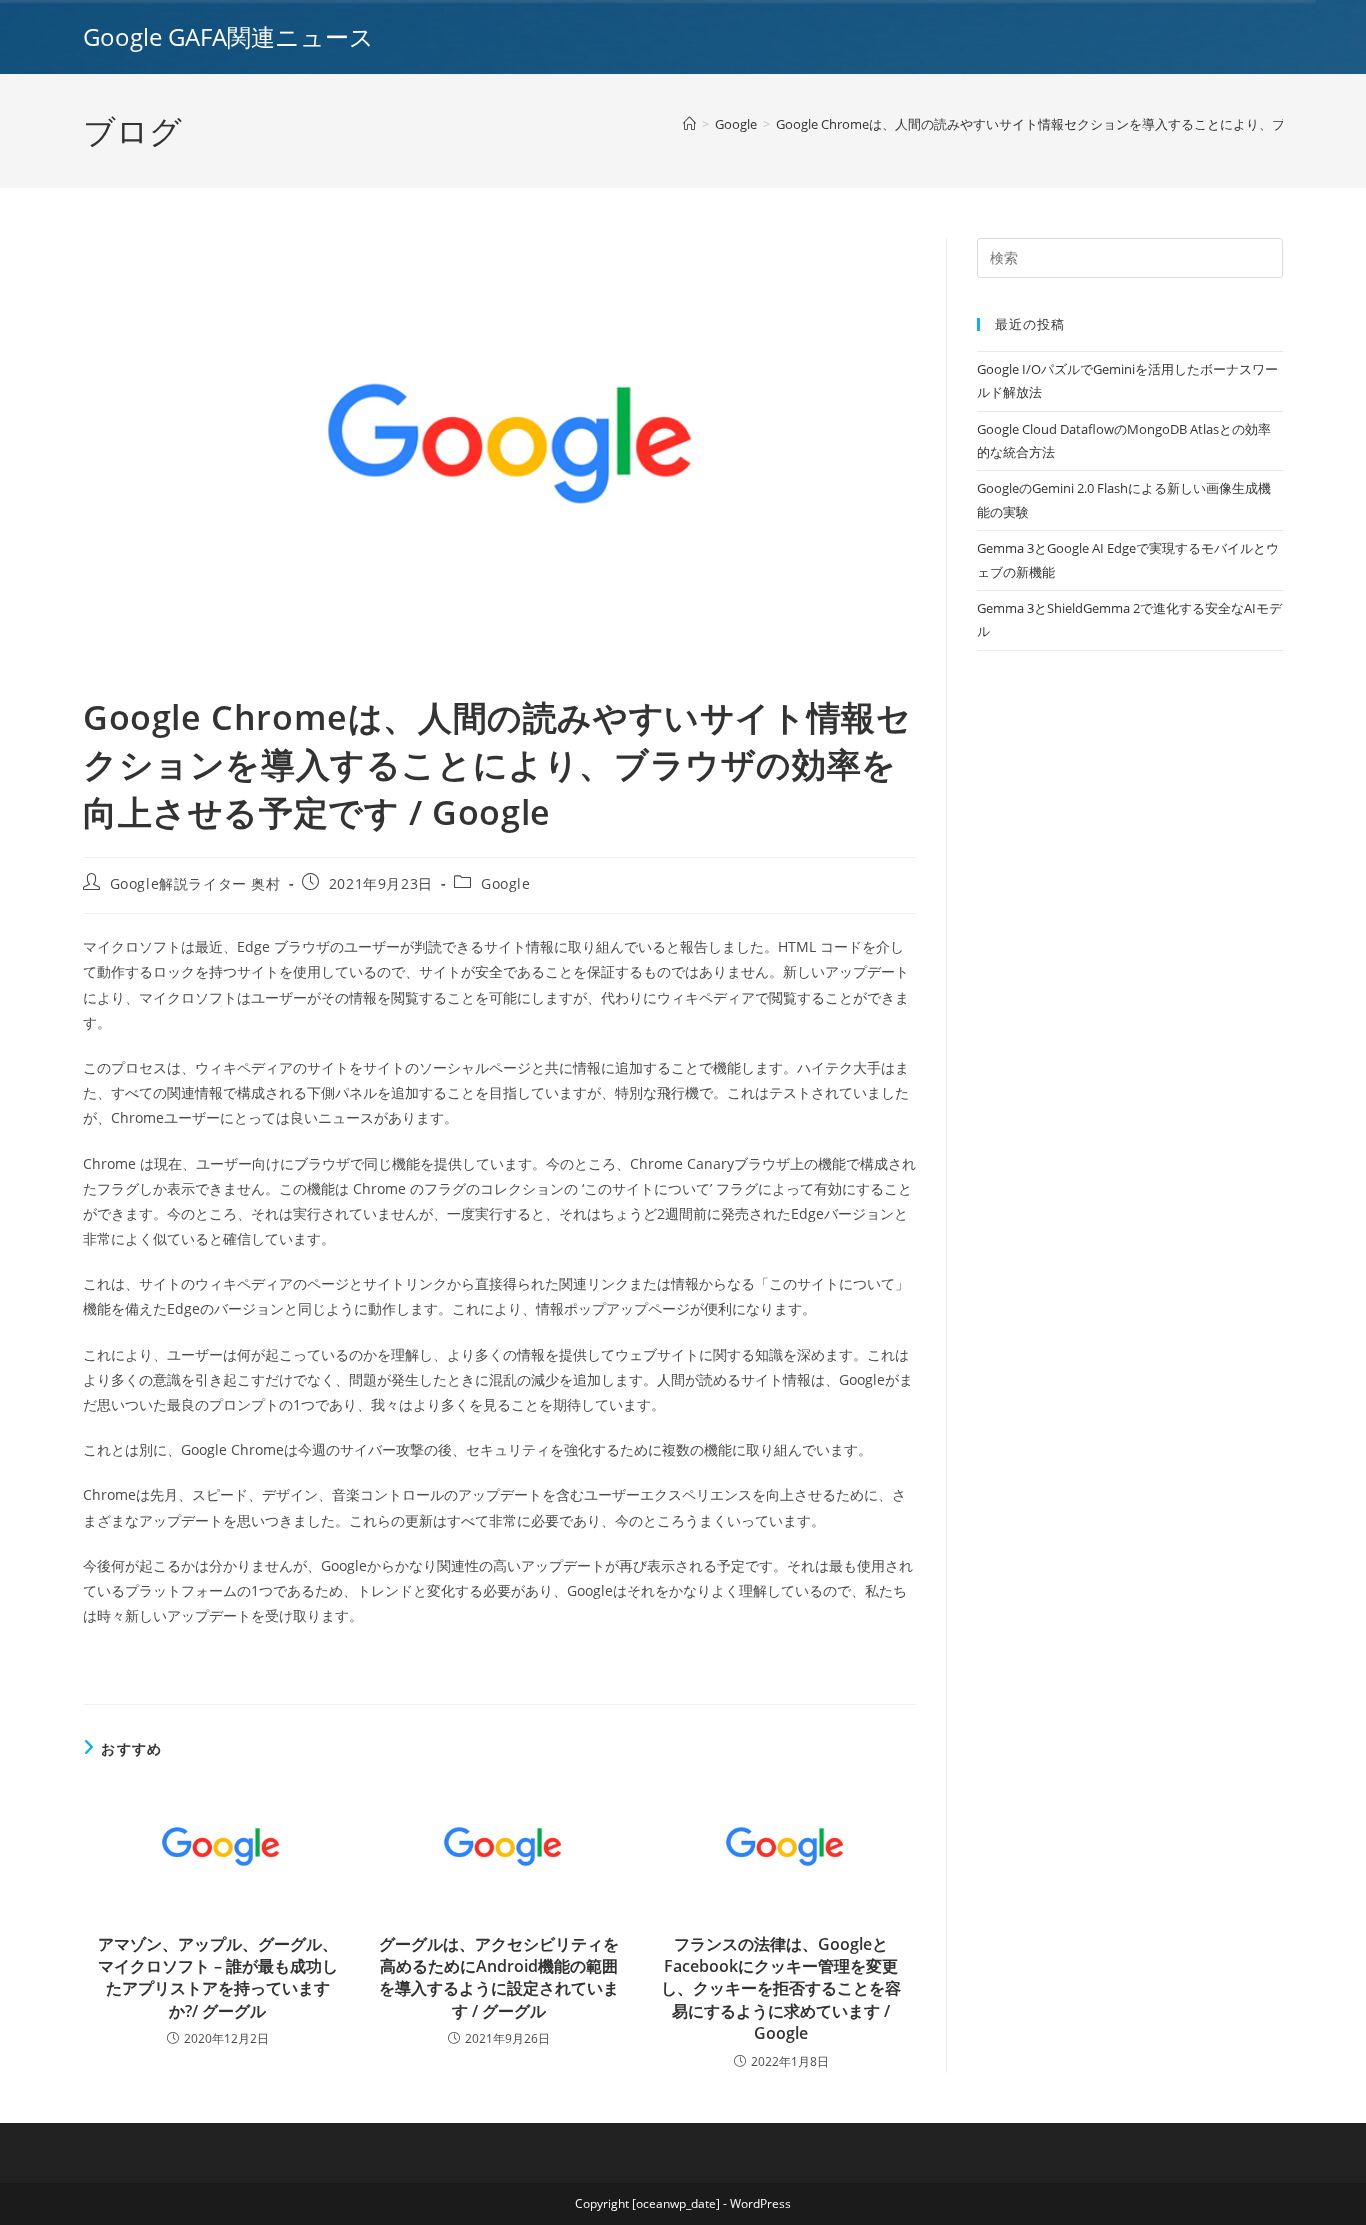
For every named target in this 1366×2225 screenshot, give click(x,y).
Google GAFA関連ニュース (228, 36)
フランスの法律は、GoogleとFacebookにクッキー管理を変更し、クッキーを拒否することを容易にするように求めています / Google (781, 1989)
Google (506, 883)
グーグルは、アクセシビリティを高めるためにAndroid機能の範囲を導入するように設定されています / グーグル (499, 1977)
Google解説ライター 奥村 (195, 883)
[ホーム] (689, 124)
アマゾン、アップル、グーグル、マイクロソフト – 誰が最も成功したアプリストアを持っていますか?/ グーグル (218, 1977)
